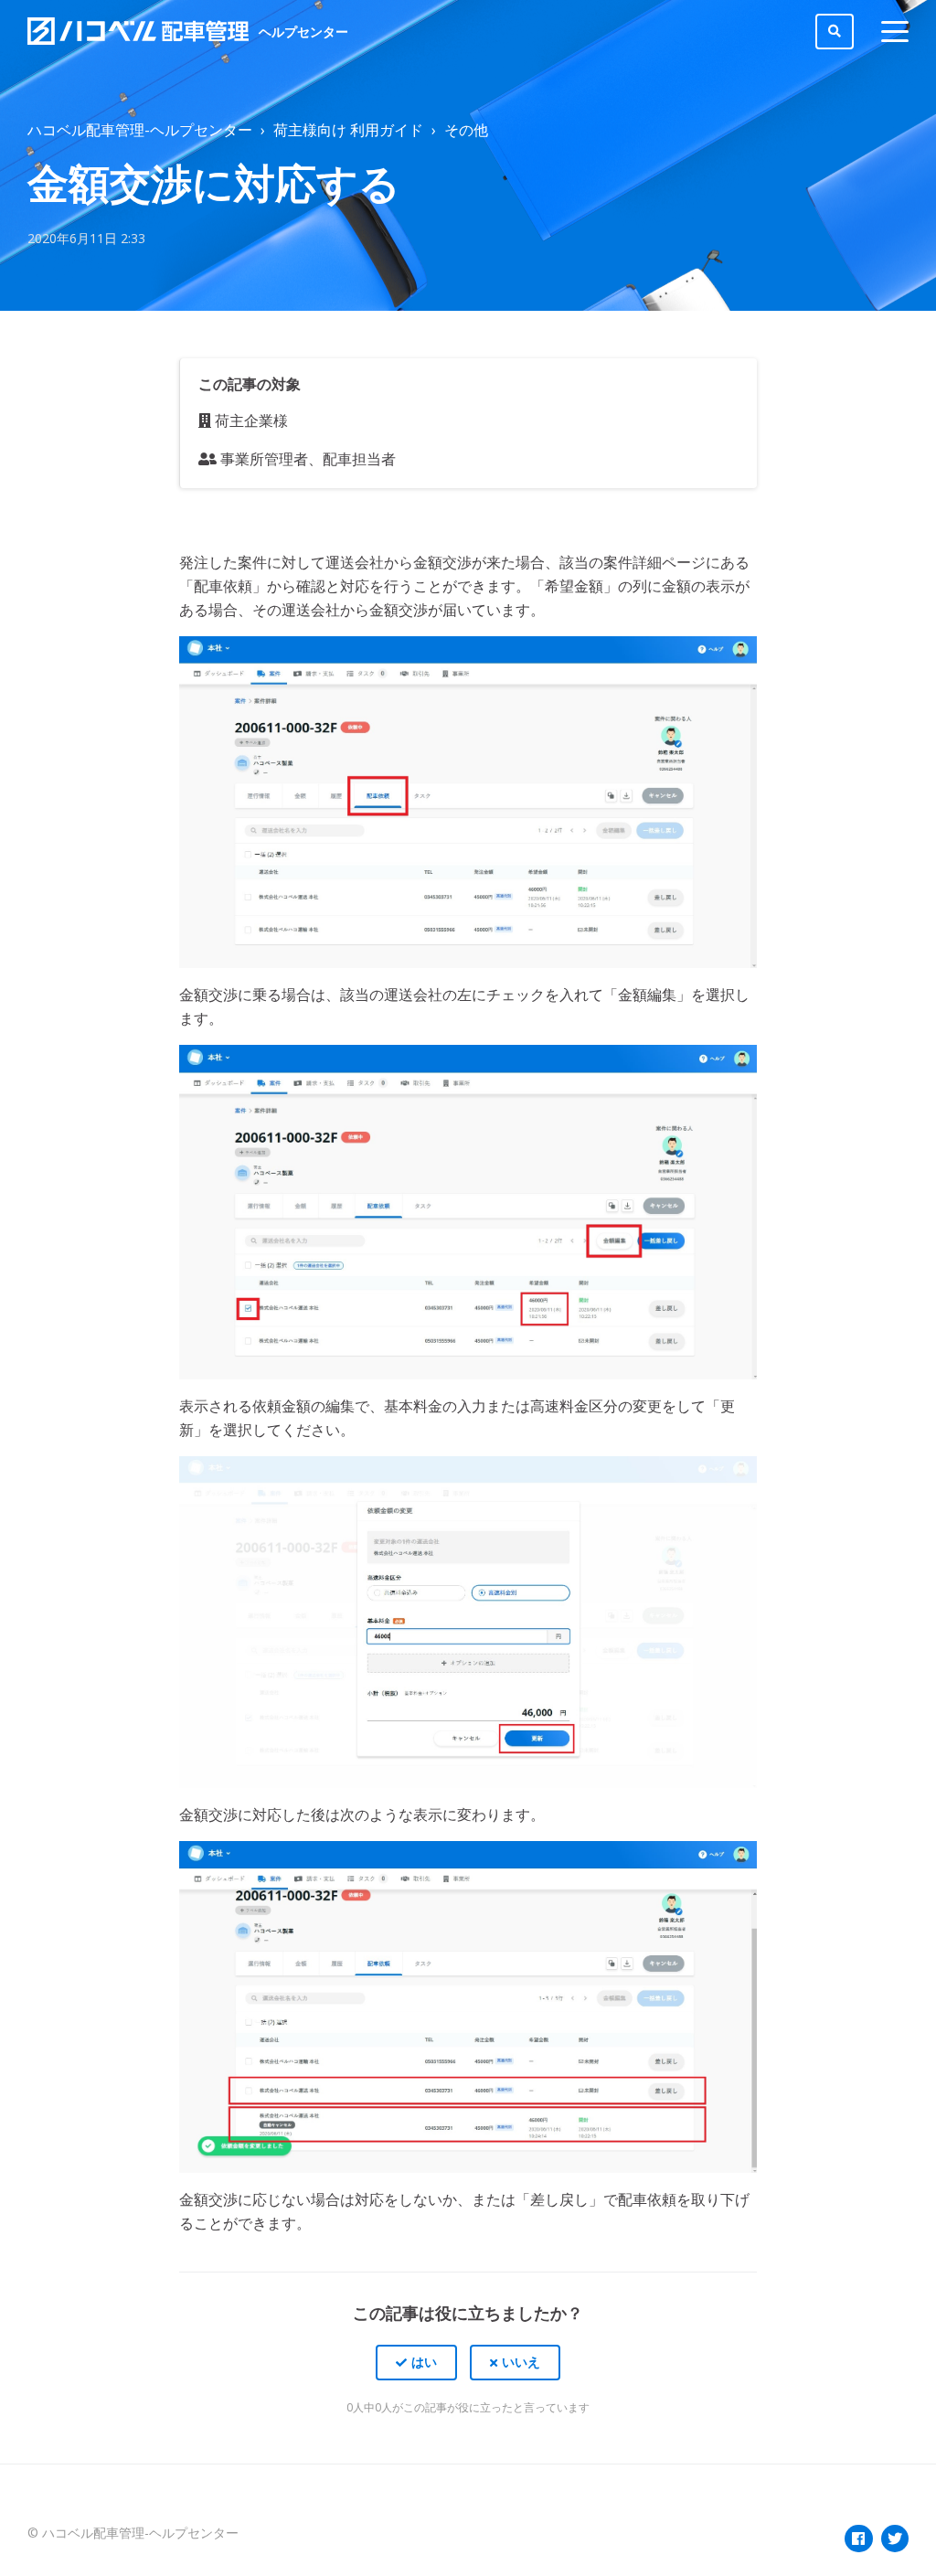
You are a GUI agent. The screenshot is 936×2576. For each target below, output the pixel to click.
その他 (466, 130)
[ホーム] (138, 31)
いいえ (521, 2362)
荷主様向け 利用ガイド (348, 130)
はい (424, 2362)
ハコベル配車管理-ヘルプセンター (140, 130)
